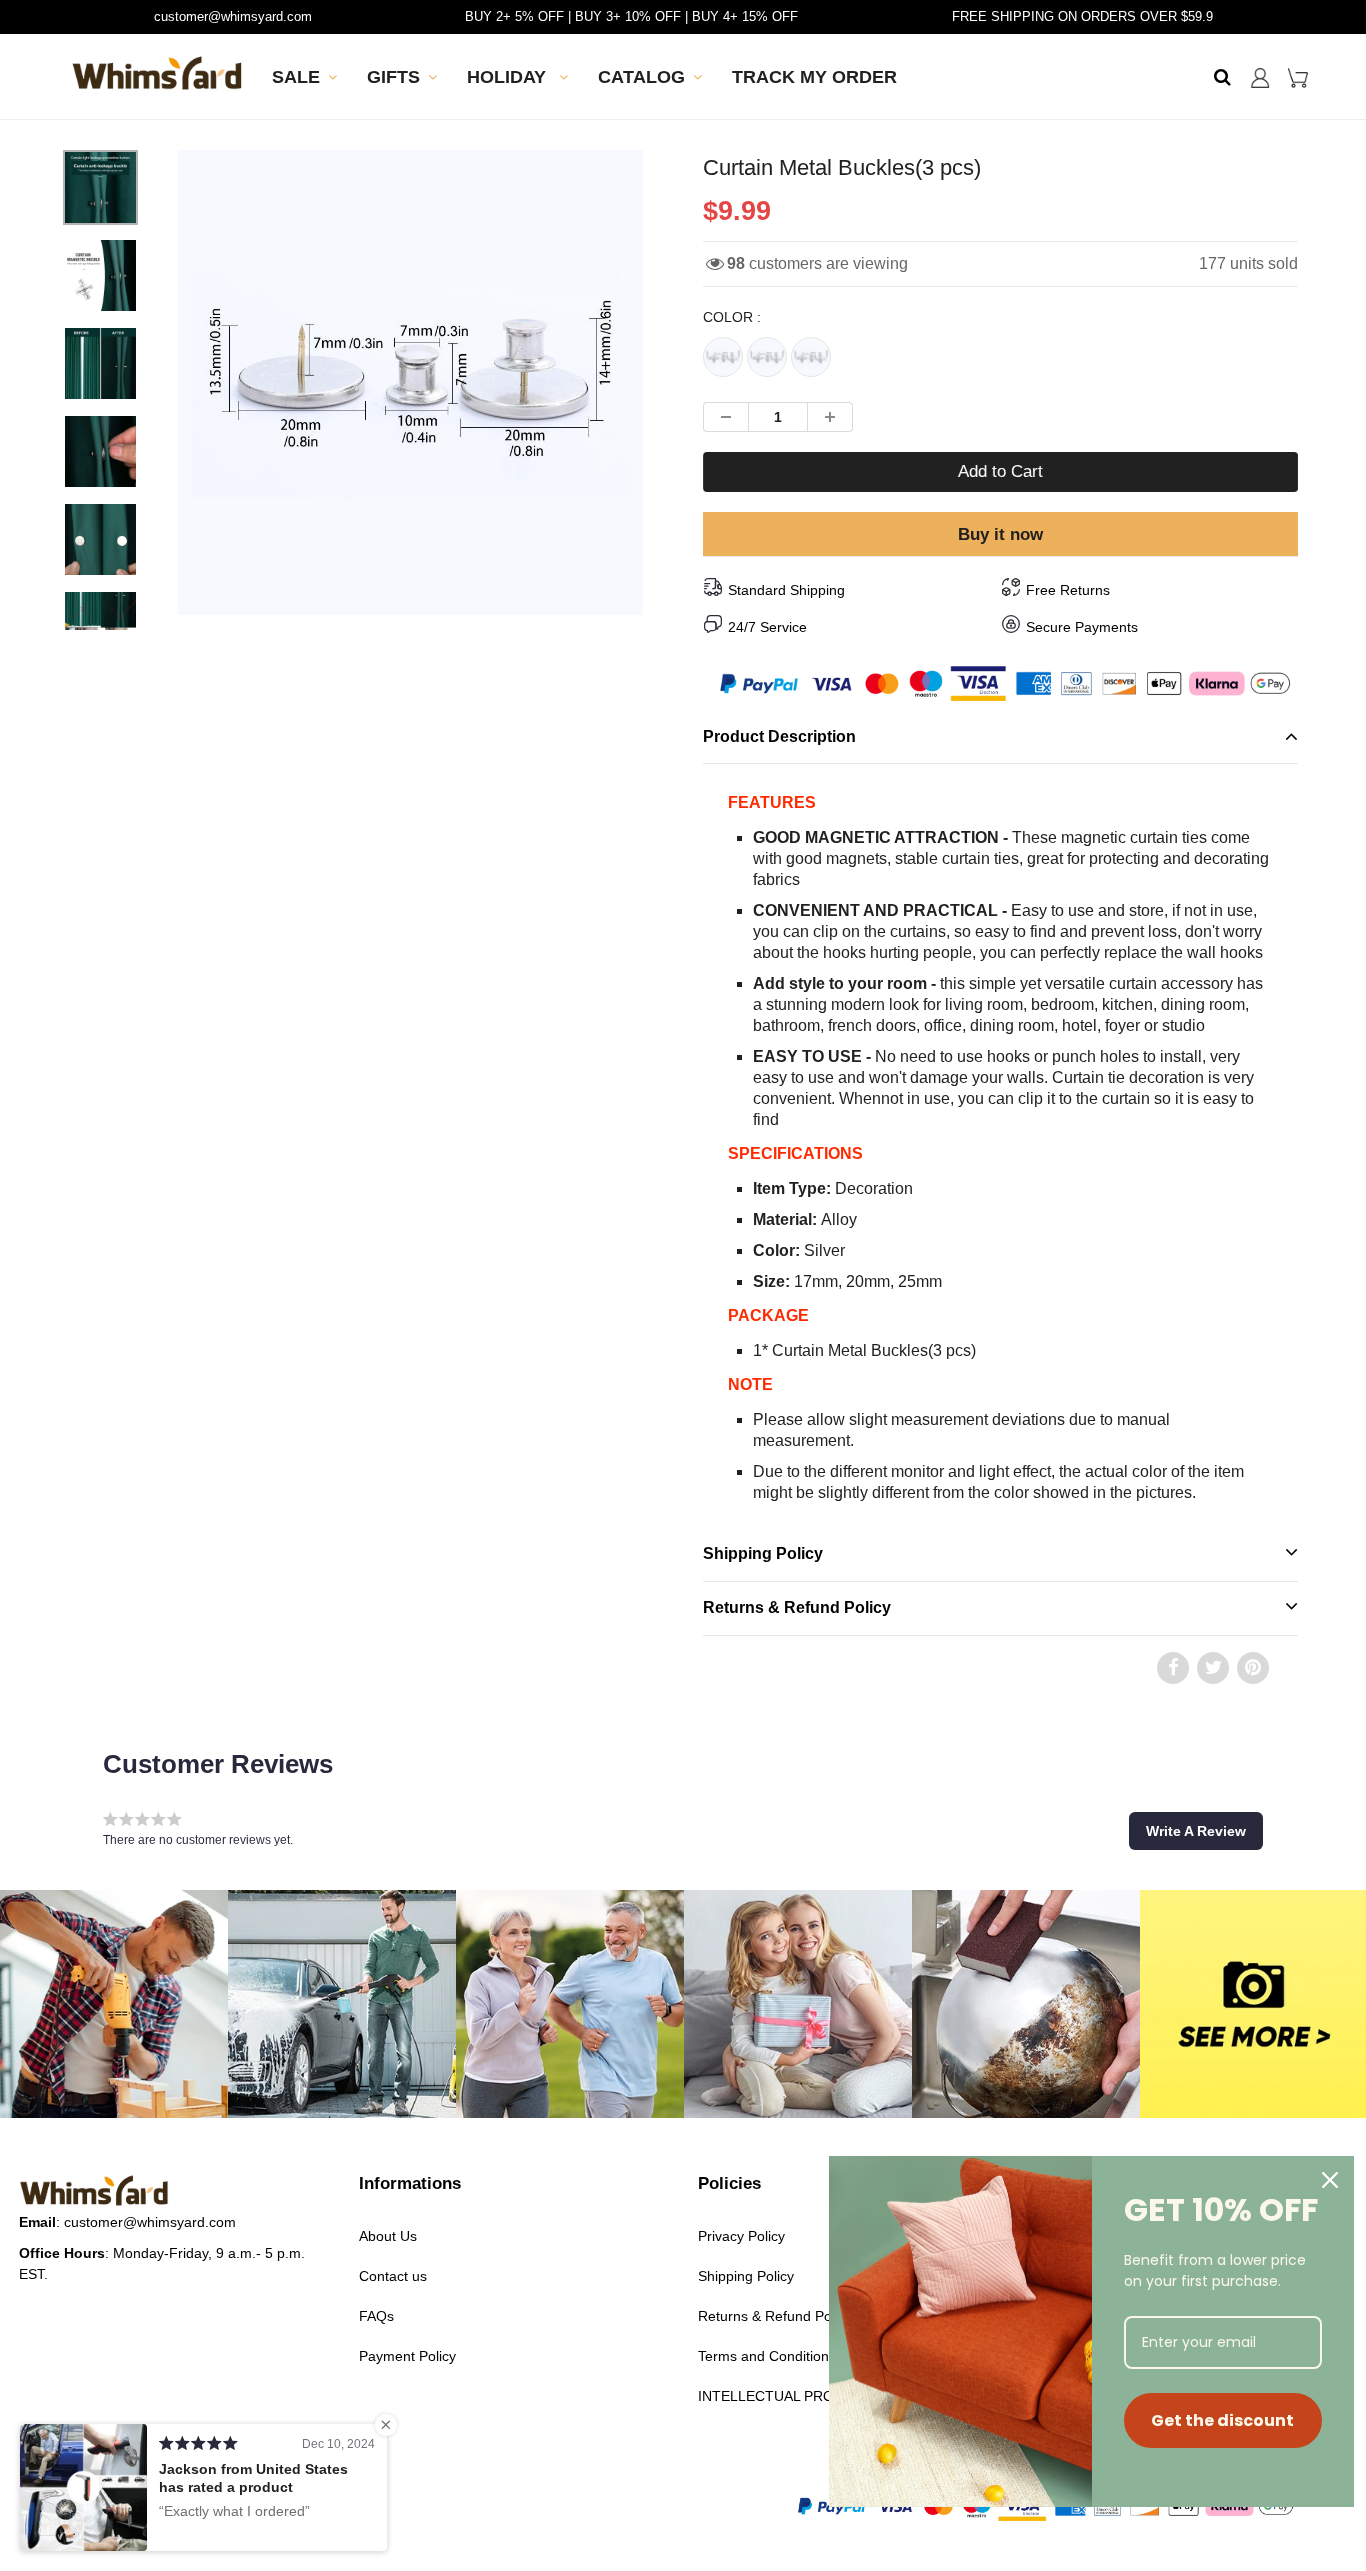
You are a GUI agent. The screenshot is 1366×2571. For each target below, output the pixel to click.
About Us (388, 2236)
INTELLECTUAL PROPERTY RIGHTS (817, 2396)
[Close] (1330, 2180)
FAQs (376, 2316)
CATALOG (641, 77)
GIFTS (393, 77)
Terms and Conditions (767, 2356)
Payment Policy (407, 2356)
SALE (296, 77)
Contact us (393, 2276)
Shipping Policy (763, 1553)
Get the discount (1222, 2420)
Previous (104, 448)
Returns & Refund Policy (797, 1607)
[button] (1196, 1831)
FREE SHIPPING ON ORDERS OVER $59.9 (1082, 16)
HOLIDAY (509, 77)
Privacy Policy (741, 2236)
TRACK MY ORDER (814, 77)
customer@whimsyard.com (233, 16)
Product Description (779, 736)
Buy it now (1000, 534)
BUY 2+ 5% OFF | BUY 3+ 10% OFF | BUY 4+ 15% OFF (631, 16)
